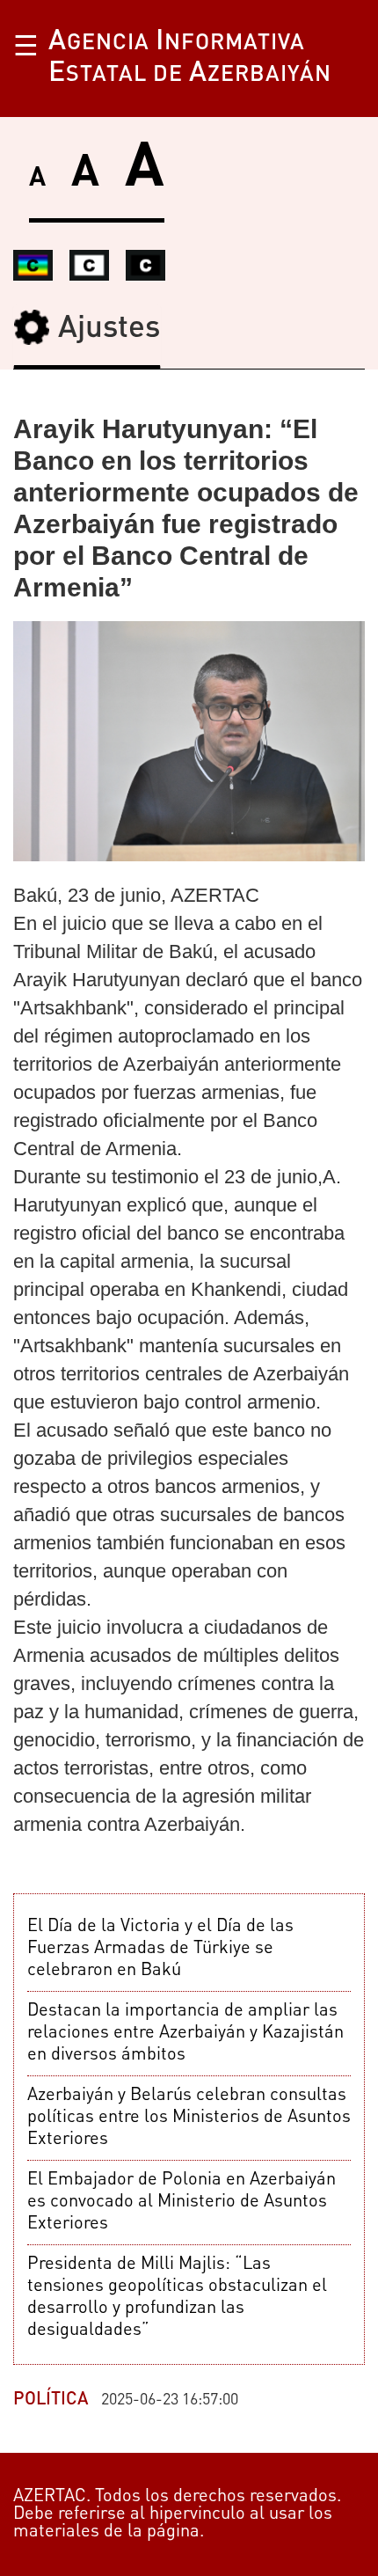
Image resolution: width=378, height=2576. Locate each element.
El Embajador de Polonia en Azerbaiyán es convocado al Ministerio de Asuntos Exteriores (182, 2202)
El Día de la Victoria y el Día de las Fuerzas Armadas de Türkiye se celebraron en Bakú (160, 1949)
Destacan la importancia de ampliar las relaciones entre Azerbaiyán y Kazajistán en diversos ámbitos (185, 2033)
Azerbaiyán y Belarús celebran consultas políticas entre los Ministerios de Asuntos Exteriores (189, 2118)
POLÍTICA (51, 2400)
